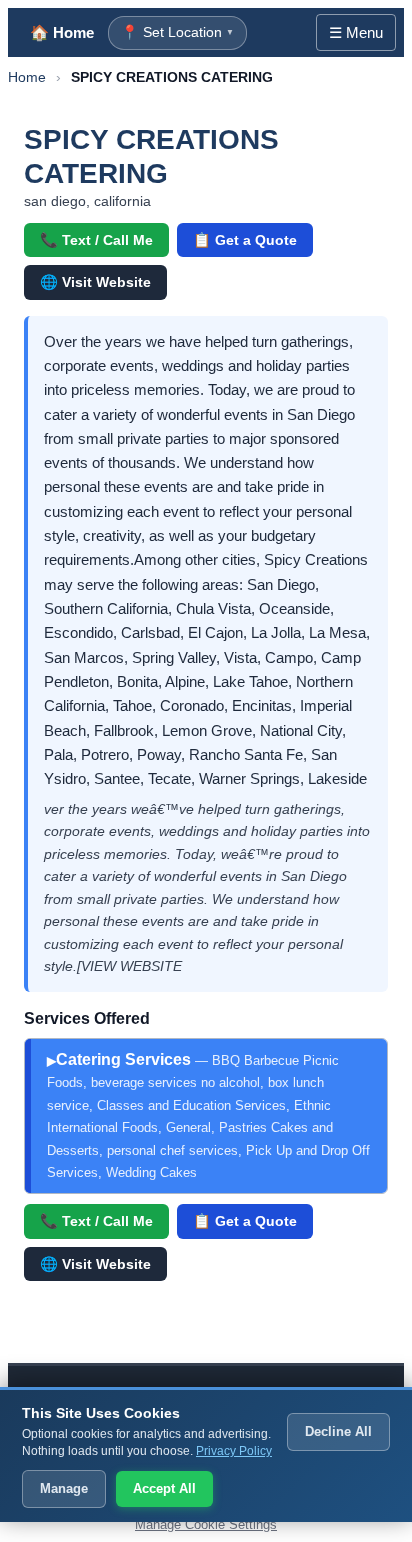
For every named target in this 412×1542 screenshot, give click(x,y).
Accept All (164, 1488)
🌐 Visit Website (95, 282)
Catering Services (208, 1115)
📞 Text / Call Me (96, 240)
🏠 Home (62, 32)
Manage (64, 1488)
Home (27, 77)
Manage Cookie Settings (206, 1524)
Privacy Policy (234, 1451)
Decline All (338, 1431)
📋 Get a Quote (245, 240)
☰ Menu (356, 32)
